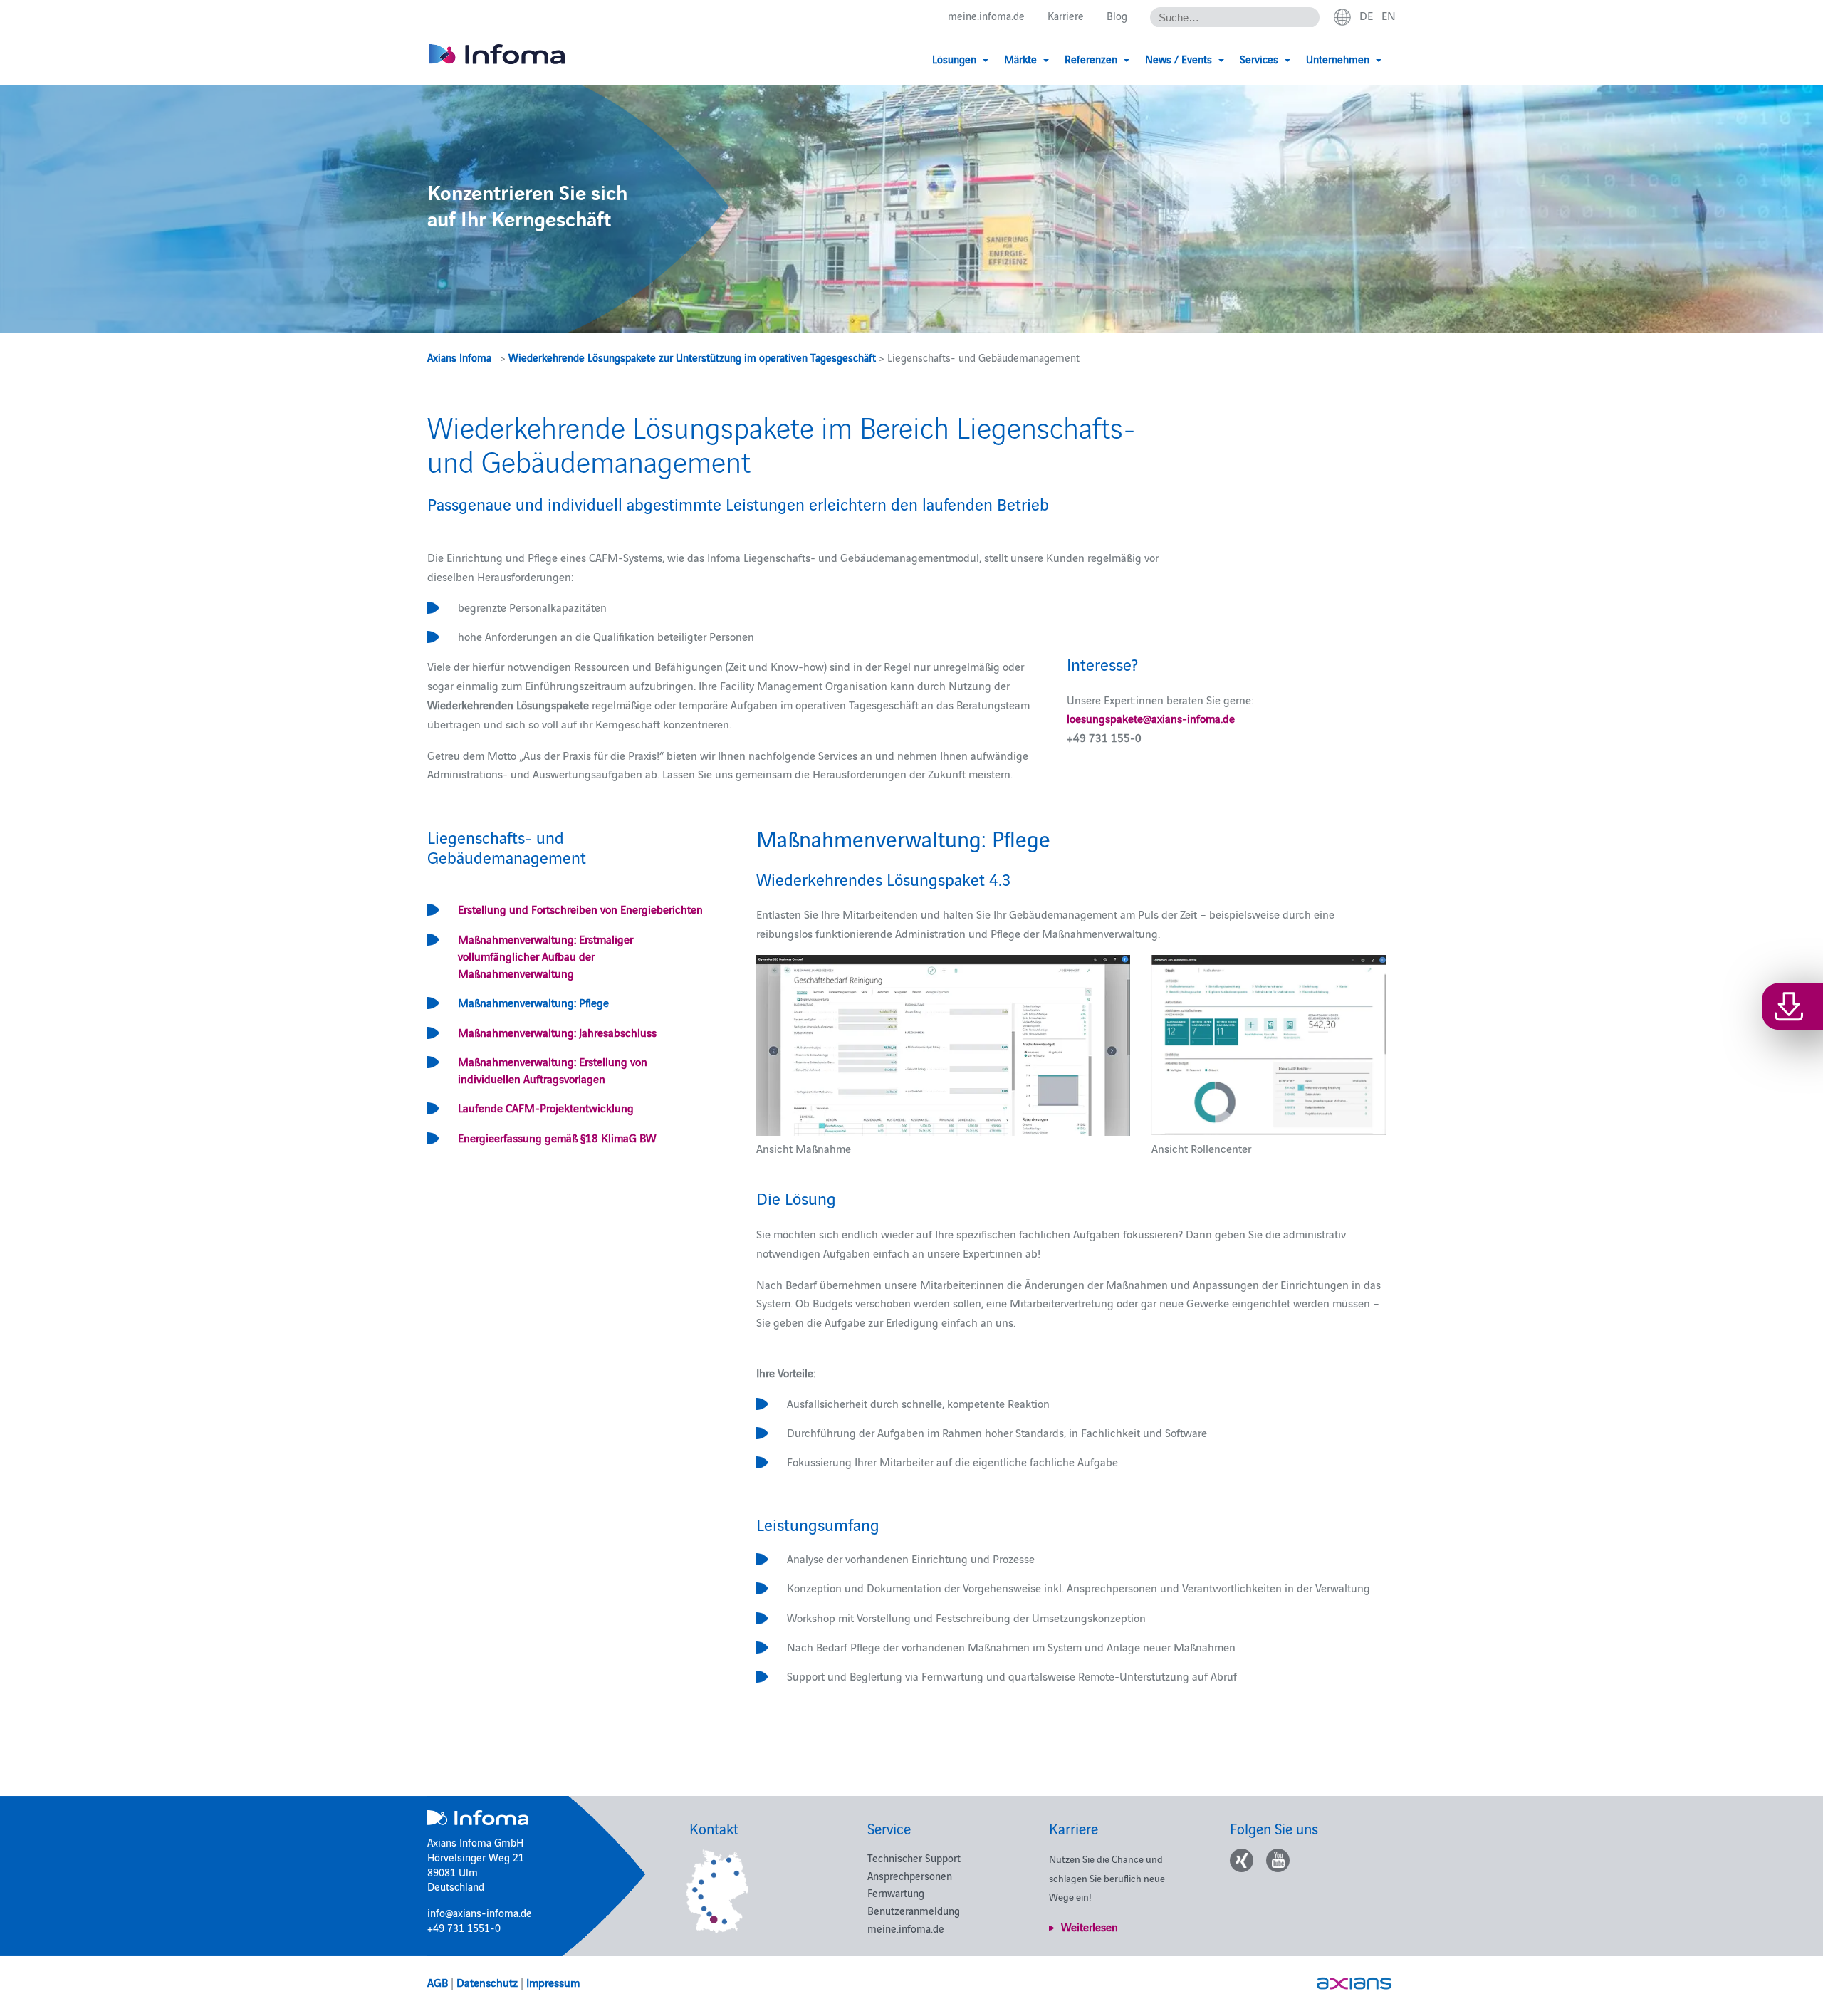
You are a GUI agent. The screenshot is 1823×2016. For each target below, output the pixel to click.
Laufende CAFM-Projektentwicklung (546, 1107)
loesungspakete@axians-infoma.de (1151, 718)
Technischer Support (914, 1858)
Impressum (553, 1982)
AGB (438, 1982)
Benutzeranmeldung (914, 1910)
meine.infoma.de (986, 15)
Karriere (1066, 15)
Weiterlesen (1090, 1926)
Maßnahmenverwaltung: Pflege (533, 1002)
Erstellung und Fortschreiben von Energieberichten (580, 909)
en (1389, 15)
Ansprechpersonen (910, 1875)
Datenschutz (487, 1982)
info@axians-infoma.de (480, 1912)
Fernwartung (896, 1892)
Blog (1117, 15)
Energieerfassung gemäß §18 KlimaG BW (557, 1137)
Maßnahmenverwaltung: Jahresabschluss (557, 1032)
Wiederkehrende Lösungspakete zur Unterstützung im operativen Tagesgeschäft (692, 357)
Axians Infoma (459, 357)
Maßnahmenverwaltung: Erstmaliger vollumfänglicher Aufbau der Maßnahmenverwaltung (545, 956)
